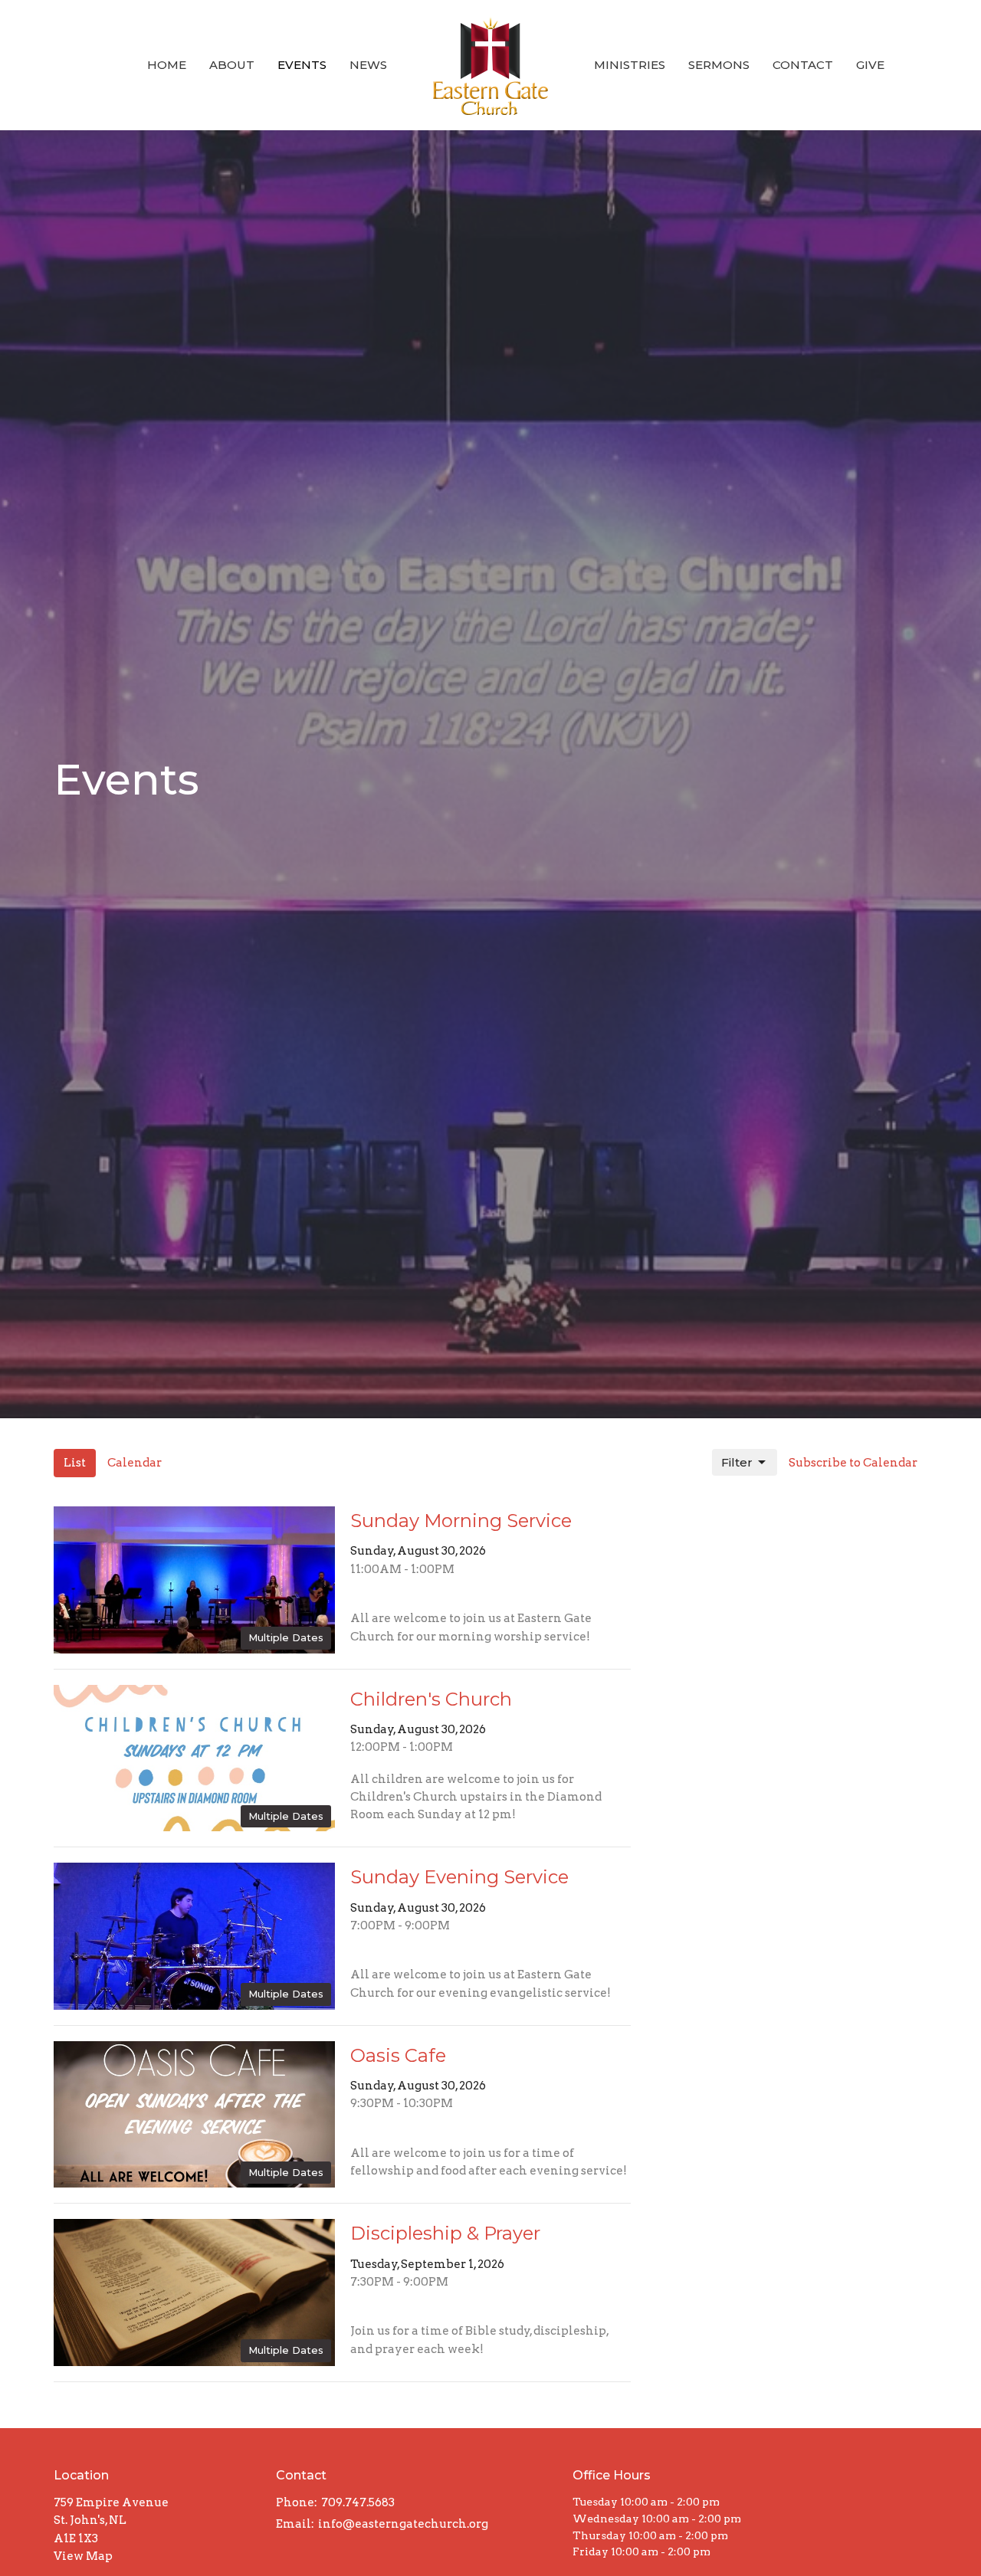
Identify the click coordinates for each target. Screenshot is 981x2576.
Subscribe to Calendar (853, 1463)
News (368, 65)
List (75, 1463)
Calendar (135, 1463)
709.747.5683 (358, 2502)
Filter (737, 1462)
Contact (803, 65)
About (232, 65)
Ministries (630, 65)
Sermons (719, 65)
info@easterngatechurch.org (403, 2524)
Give (870, 65)
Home (167, 65)
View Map (83, 2556)
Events (302, 65)
